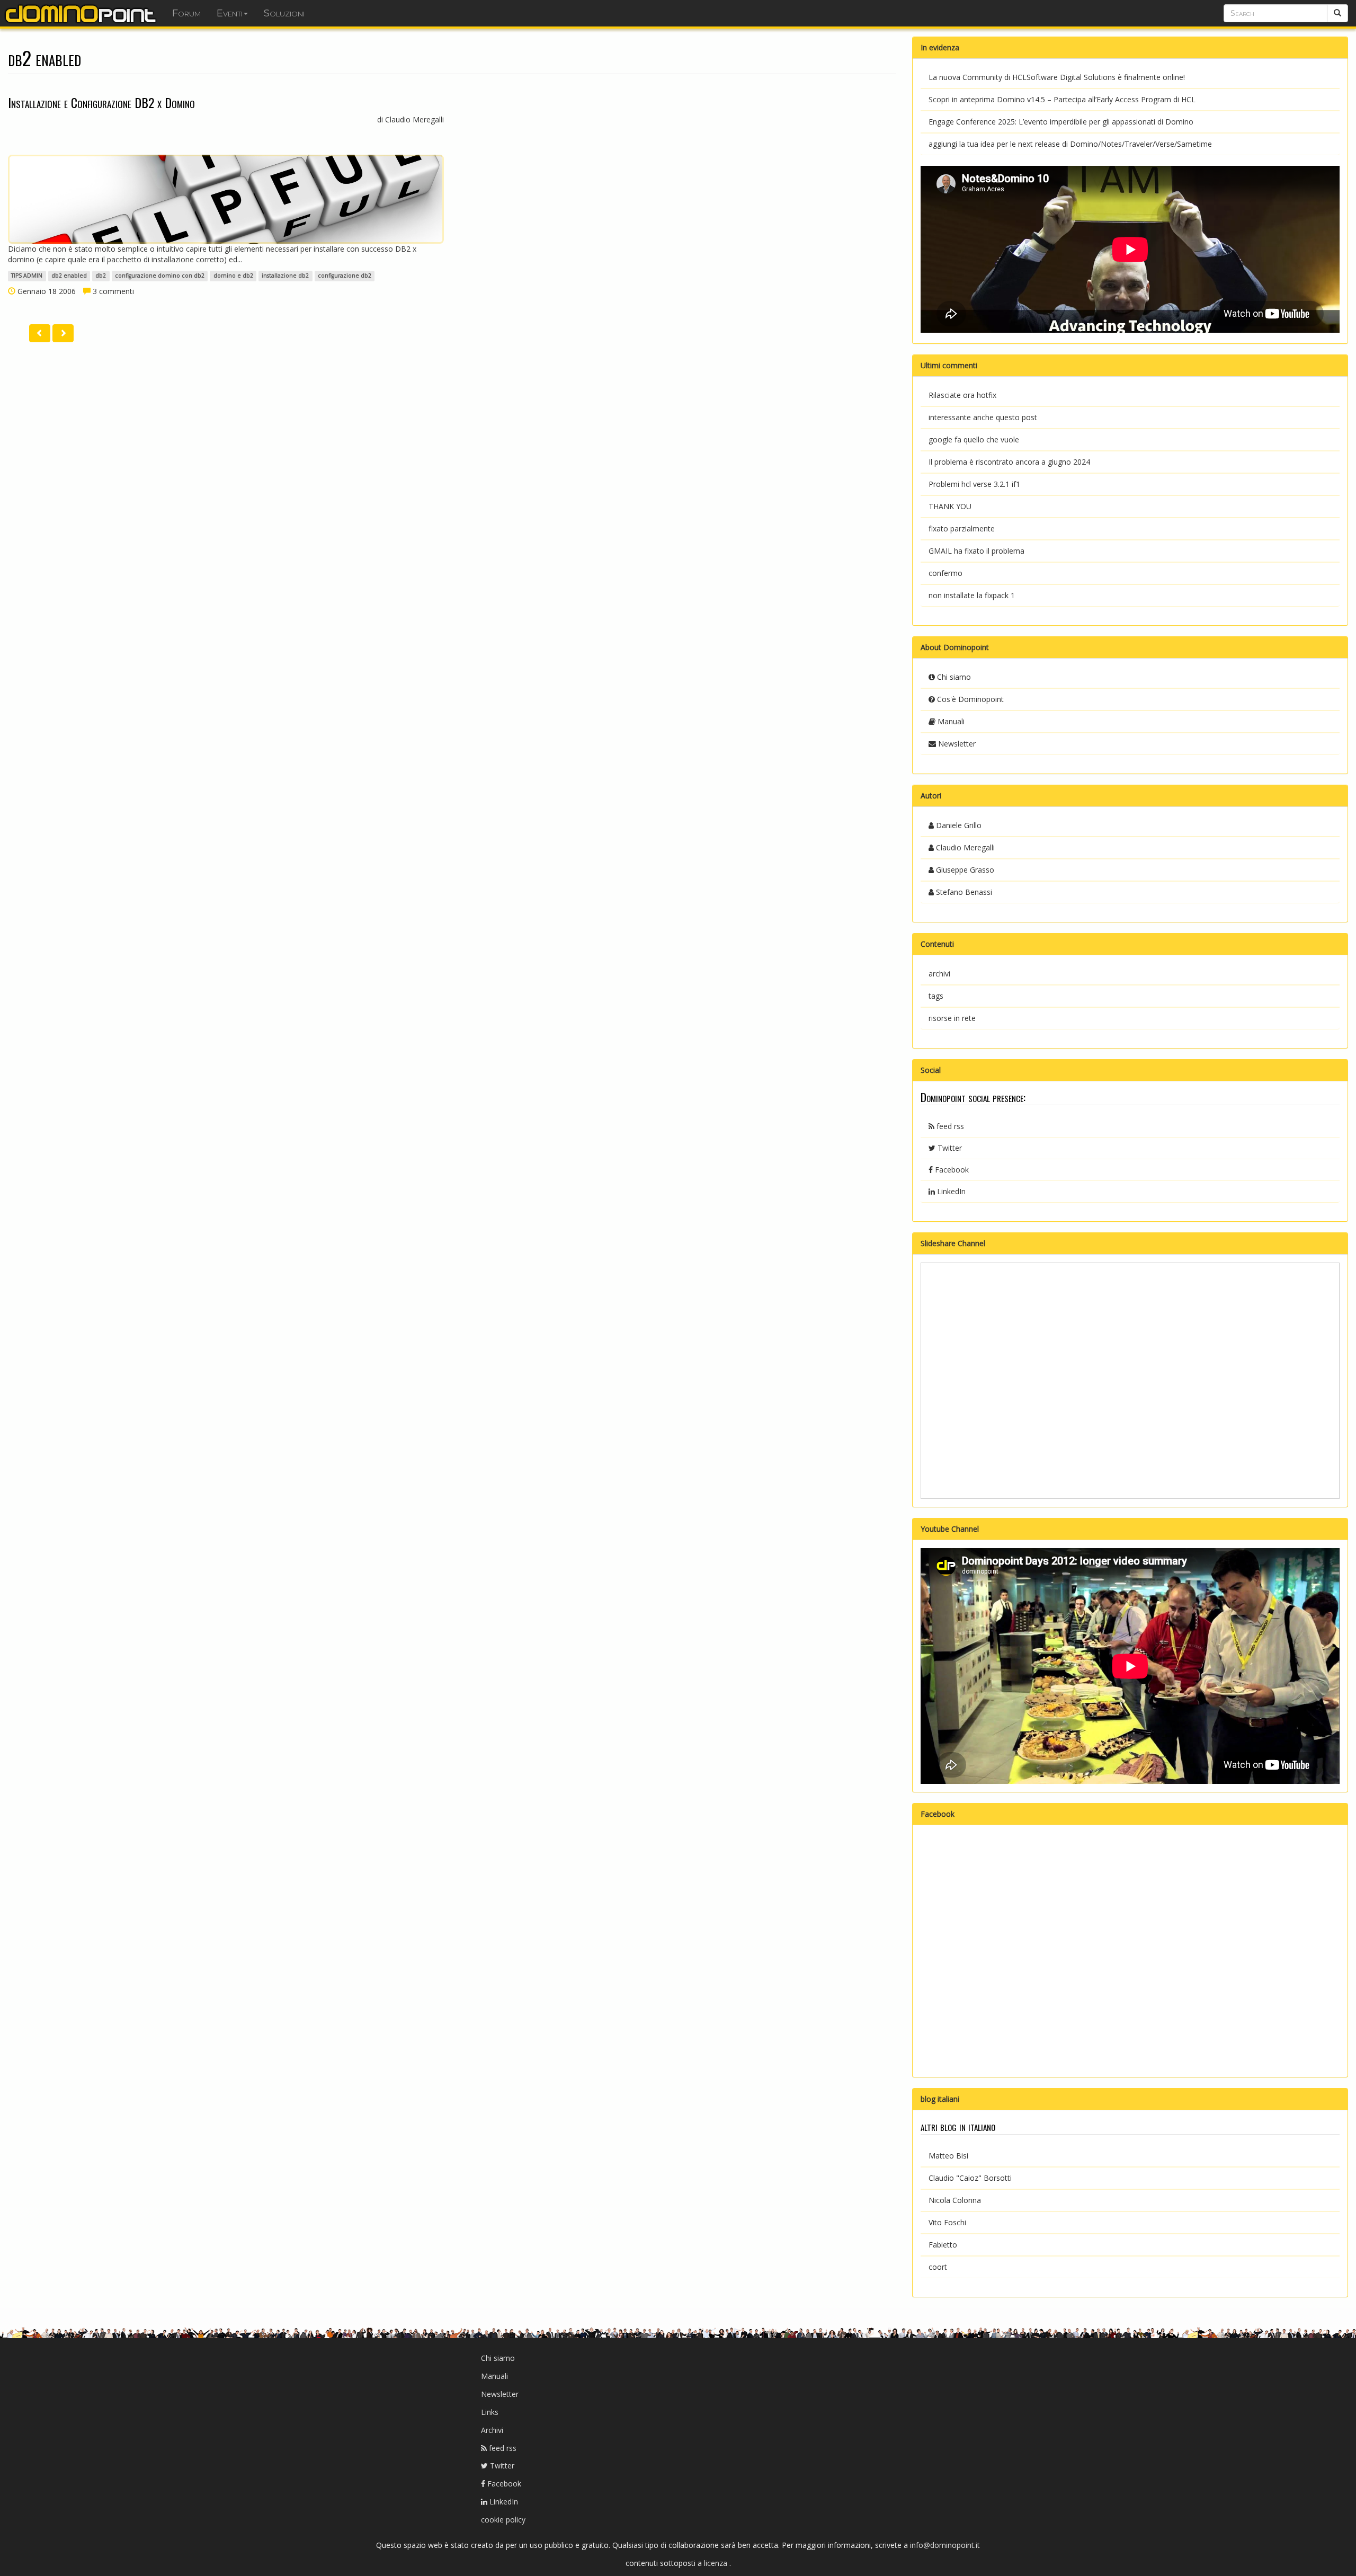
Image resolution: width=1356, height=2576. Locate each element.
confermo (945, 573)
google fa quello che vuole (974, 439)
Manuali (950, 721)
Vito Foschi (947, 2222)
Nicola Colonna (955, 2200)
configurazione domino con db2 (160, 276)
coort (938, 2267)
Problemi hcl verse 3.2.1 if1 (974, 484)
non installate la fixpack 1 (972, 595)
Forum (186, 13)
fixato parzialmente (962, 528)
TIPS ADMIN (27, 276)
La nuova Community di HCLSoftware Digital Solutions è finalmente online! (1057, 77)
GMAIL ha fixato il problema (976, 551)
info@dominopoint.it (945, 2545)
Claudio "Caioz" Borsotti (970, 2178)
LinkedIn (950, 1191)
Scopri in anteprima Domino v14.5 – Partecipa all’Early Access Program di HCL (1062, 99)
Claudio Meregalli (964, 847)
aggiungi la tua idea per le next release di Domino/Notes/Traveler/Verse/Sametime (1070, 144)
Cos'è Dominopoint (969, 699)
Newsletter (956, 744)
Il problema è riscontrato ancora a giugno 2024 (1009, 462)
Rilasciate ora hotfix (962, 395)
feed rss (949, 1126)
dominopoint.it (82, 13)
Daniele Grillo (958, 825)
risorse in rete (952, 1018)
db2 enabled (69, 276)
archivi (939, 974)
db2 (101, 276)
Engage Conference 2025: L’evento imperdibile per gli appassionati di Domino (1061, 122)
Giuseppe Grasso (964, 870)
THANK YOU (950, 506)
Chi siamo (953, 677)
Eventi (230, 13)
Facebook (951, 1170)
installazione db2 (285, 276)
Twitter (949, 1148)
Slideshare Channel (953, 1243)
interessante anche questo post (983, 417)
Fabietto (943, 2245)
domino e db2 (233, 276)
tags (936, 996)
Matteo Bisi (948, 2156)
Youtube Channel (950, 1529)
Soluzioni (284, 13)
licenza (717, 2563)
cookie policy (503, 2520)
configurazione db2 (345, 276)
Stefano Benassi (963, 892)
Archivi (492, 2430)
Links (490, 2412)
